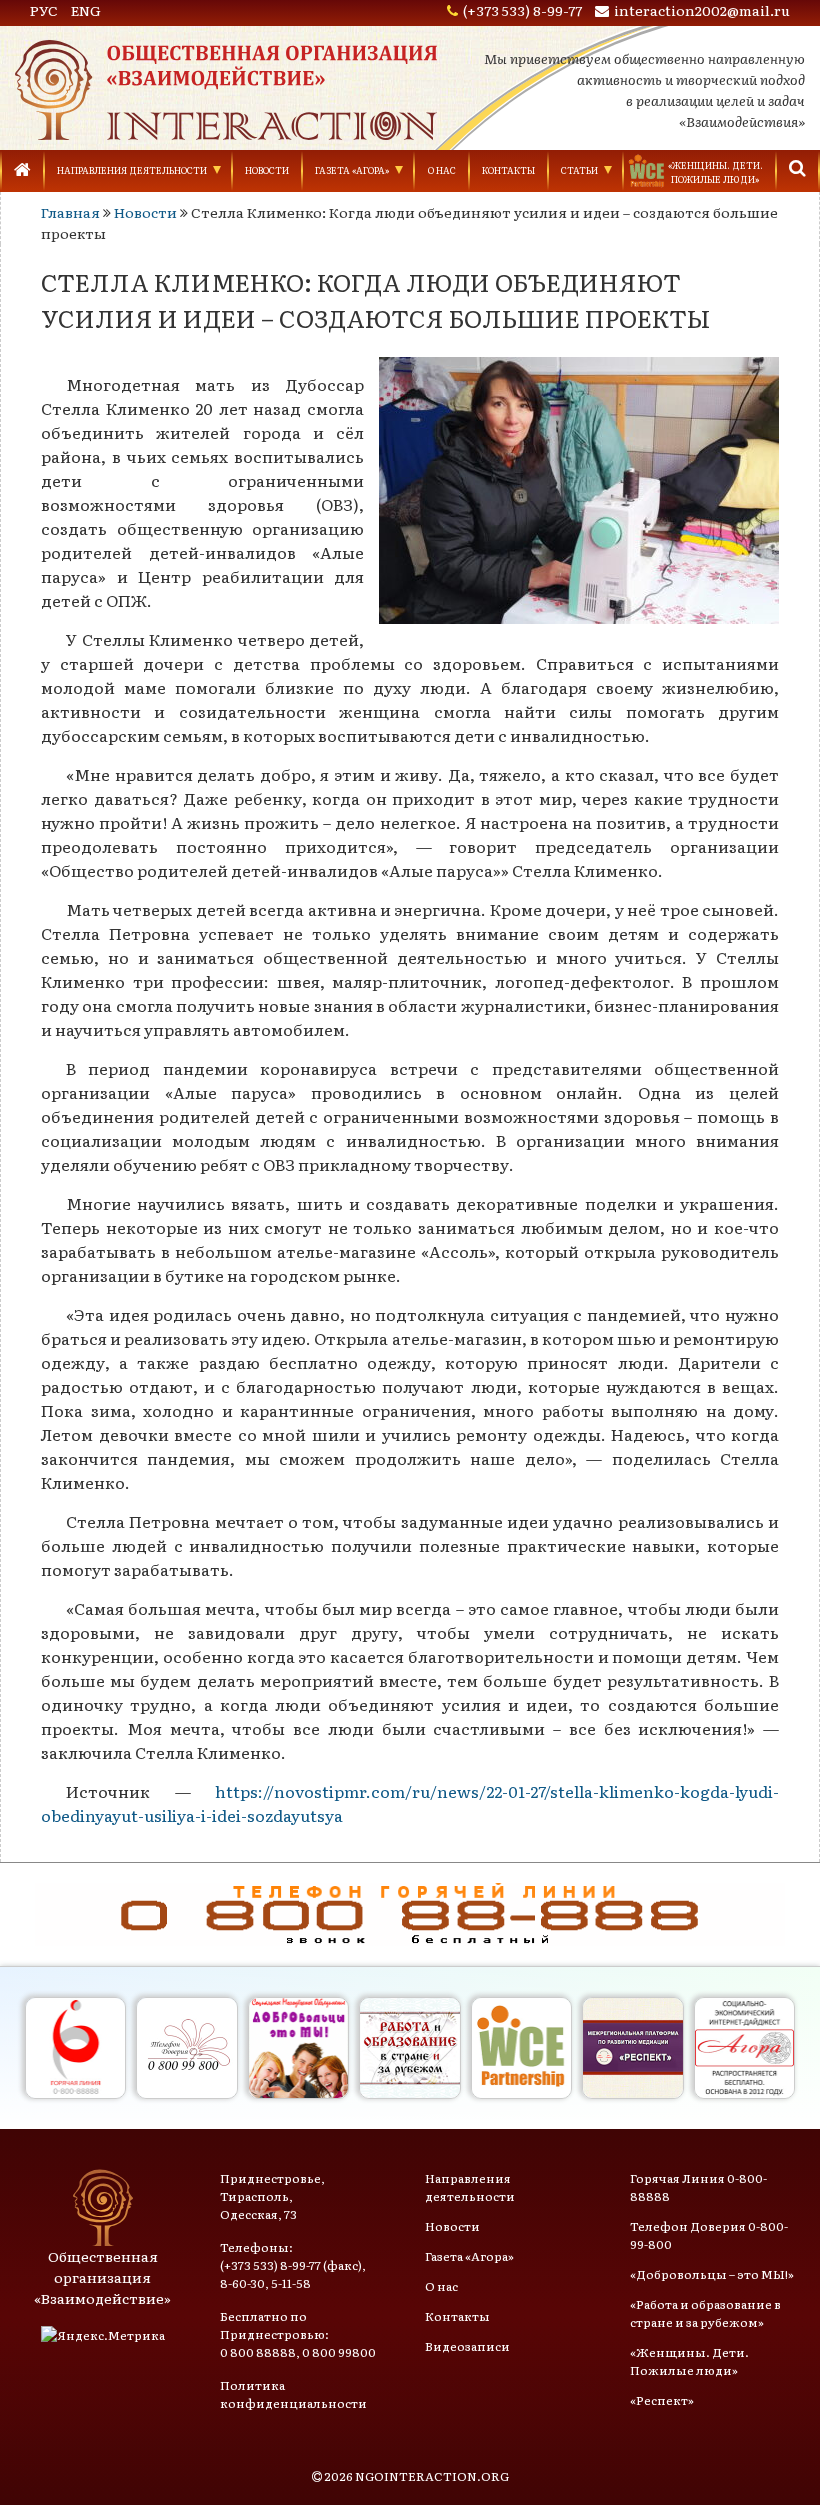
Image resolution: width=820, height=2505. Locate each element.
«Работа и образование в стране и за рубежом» (705, 2313)
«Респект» (662, 2400)
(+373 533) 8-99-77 (522, 10)
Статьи (579, 170)
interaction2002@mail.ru (702, 10)
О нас (442, 170)
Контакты (508, 170)
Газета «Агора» (352, 170)
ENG (86, 10)
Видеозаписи (467, 2346)
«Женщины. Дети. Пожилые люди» (689, 2361)
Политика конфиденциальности (293, 2394)
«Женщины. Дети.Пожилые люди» (715, 172)
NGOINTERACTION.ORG (432, 2476)
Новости (267, 170)
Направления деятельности (132, 170)
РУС (44, 10)
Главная (70, 212)
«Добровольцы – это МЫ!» (712, 2274)
